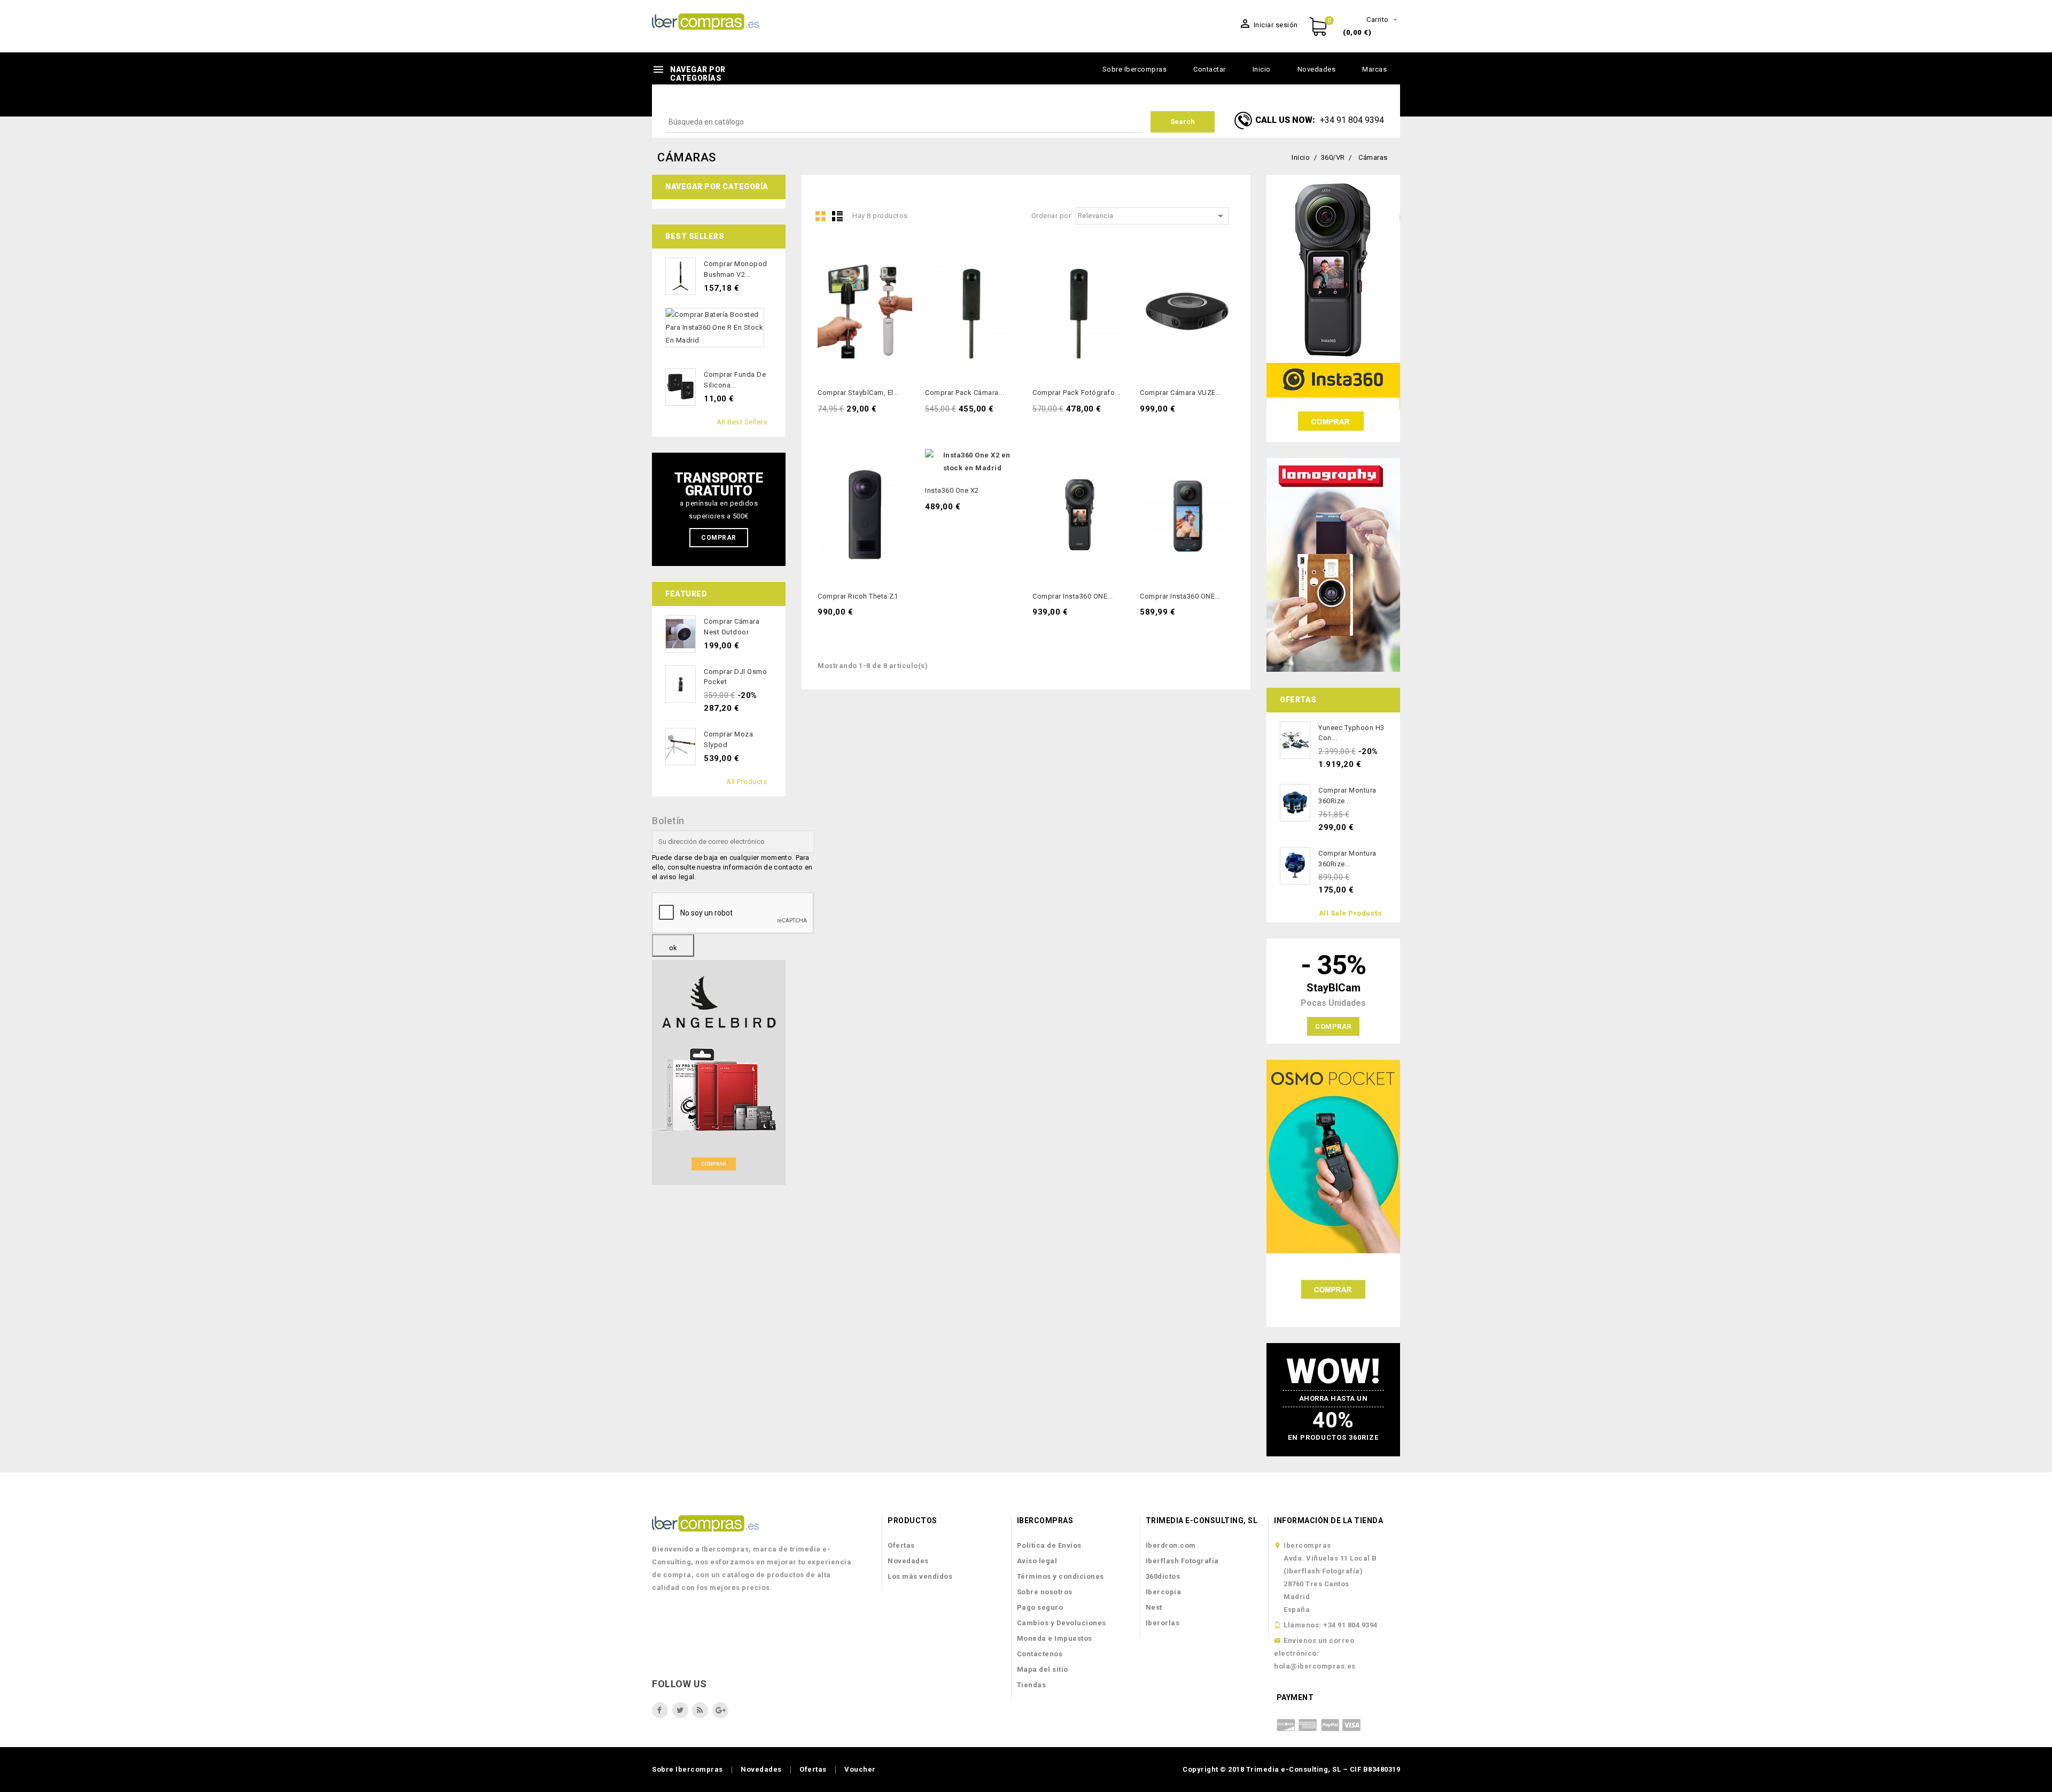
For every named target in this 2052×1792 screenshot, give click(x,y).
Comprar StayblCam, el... (858, 393)
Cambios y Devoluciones (1062, 1623)
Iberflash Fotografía (1182, 1561)
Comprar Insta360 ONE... (1073, 596)
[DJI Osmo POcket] (1333, 1193)
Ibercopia (1164, 1592)
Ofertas (901, 1545)
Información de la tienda (1328, 1521)
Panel (821, 216)
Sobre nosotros (1045, 1592)
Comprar (719, 538)
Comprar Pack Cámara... (965, 393)
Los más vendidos (920, 1576)
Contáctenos (1040, 1654)
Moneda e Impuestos (1055, 1638)
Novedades (1317, 69)
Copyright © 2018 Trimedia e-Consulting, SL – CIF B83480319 (1291, 1769)
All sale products (1350, 913)
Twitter (680, 1710)
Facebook (660, 1710)
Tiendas (1032, 1685)
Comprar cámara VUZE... (1180, 393)
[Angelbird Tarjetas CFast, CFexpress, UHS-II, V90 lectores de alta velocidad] (719, 1072)
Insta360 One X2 (952, 490)
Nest (1154, 1607)
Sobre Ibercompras (1135, 69)
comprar (1333, 1026)
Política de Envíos (1049, 1545)
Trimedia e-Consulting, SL (1202, 1521)
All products (747, 782)
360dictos (1163, 1576)
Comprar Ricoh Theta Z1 (858, 596)
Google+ (720, 1710)
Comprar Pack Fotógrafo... (1076, 393)
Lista (837, 216)
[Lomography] (1333, 565)
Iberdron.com (1171, 1545)
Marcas (1374, 69)
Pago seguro (1040, 1607)
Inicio (1262, 69)
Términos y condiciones (1060, 1576)
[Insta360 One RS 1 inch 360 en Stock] (1333, 308)
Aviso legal (1037, 1561)
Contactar (1210, 69)
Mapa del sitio (1043, 1669)
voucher (860, 1769)
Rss (700, 1710)
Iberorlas (1163, 1623)
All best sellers (742, 422)
